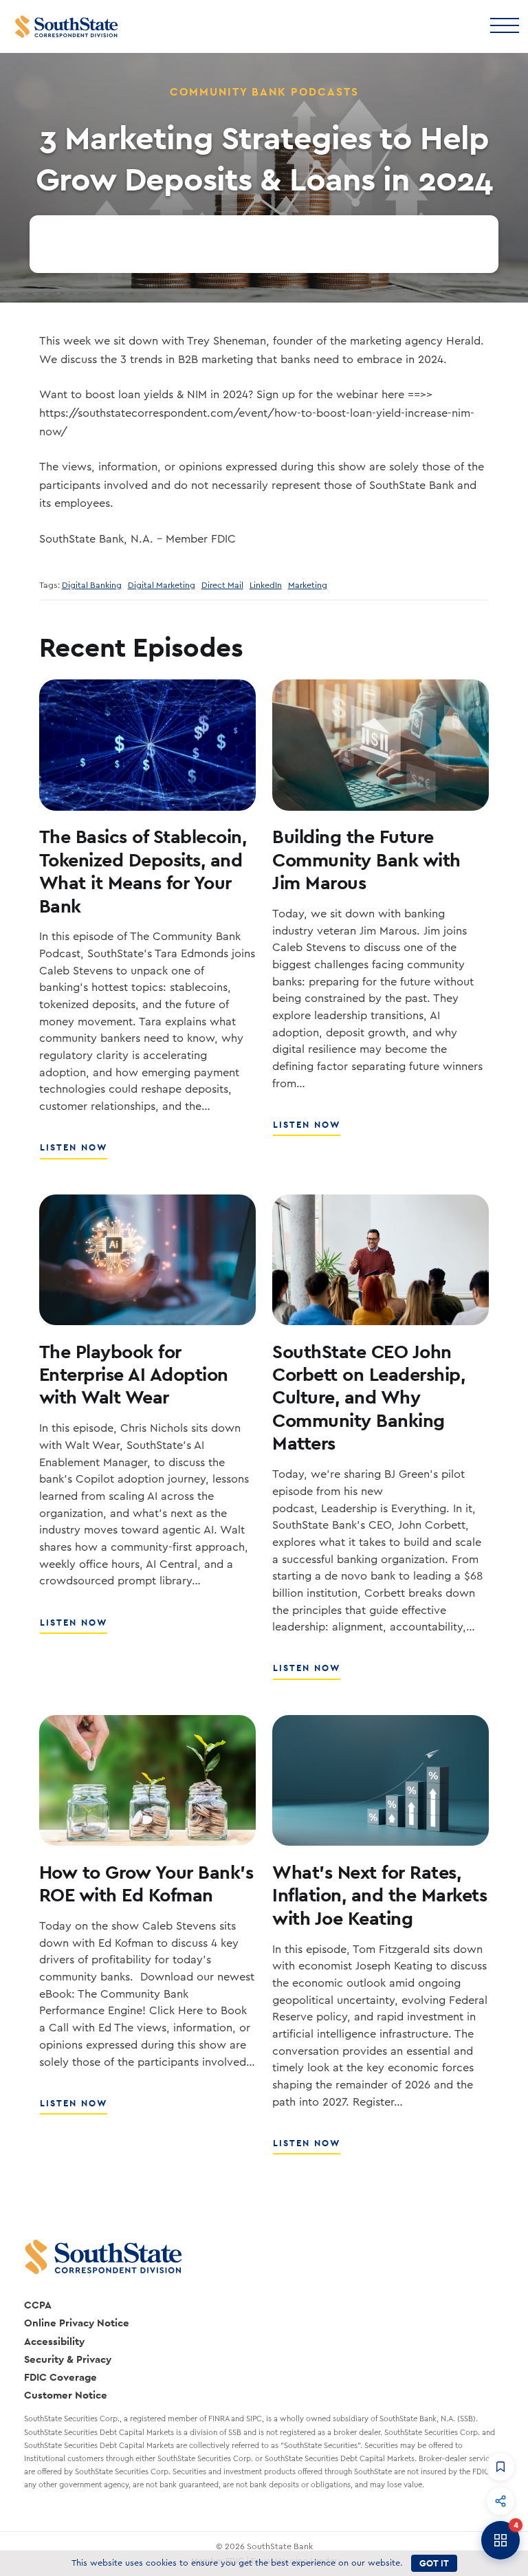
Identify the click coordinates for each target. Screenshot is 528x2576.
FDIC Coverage (60, 2377)
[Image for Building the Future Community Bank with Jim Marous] (381, 745)
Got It (434, 2563)
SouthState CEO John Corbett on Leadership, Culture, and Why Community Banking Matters (368, 1397)
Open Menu (504, 24)
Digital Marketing (162, 585)
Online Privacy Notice (77, 2323)
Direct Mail (222, 585)
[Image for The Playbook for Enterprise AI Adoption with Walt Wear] (147, 1260)
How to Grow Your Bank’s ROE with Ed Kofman (146, 1883)
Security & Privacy (68, 2359)
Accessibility (54, 2341)
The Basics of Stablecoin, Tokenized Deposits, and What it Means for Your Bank (143, 871)
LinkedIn (266, 585)
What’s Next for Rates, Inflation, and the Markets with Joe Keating (379, 1895)
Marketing (308, 585)
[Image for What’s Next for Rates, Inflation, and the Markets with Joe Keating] (381, 1780)
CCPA (38, 2305)
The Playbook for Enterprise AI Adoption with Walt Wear (134, 1374)
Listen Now (74, 1153)
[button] (500, 2467)
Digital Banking (92, 585)
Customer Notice (66, 2395)
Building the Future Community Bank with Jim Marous (366, 859)
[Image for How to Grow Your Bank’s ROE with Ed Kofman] (147, 1780)
